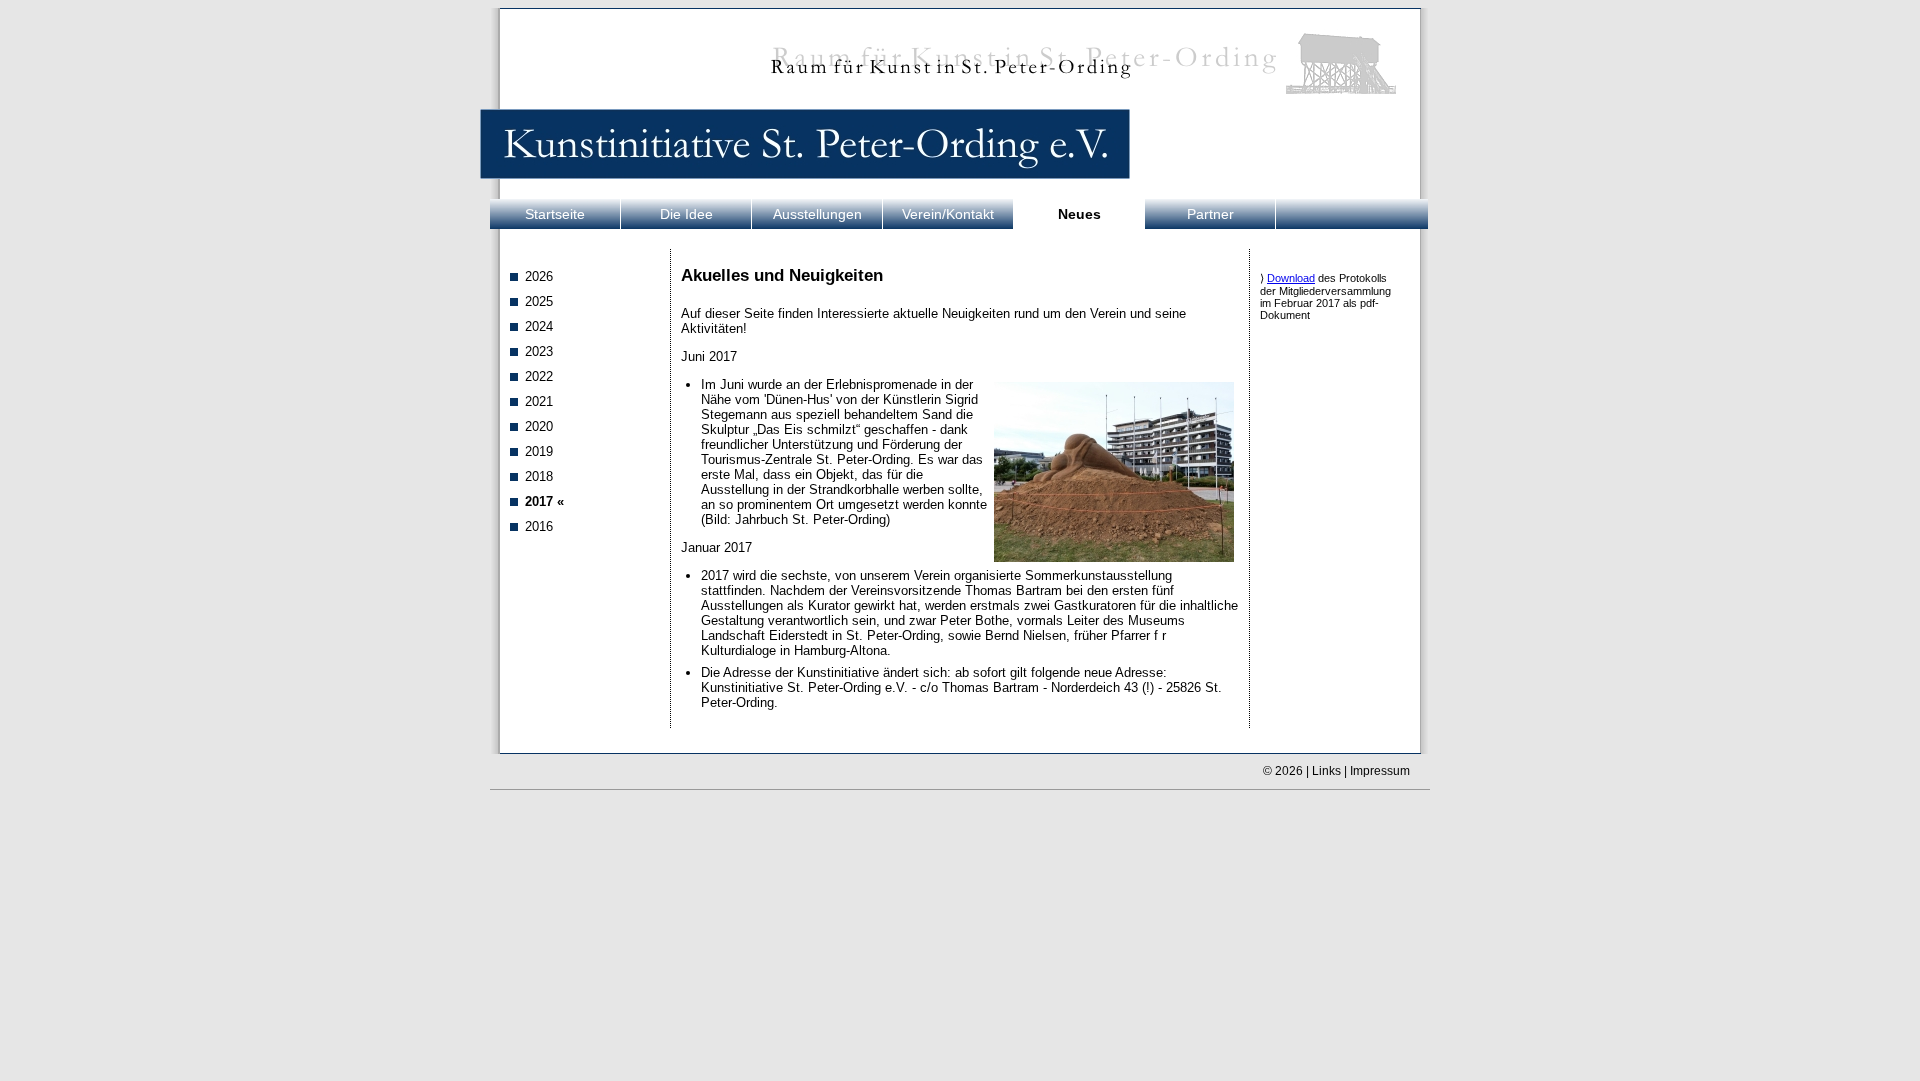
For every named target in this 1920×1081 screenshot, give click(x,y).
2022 (539, 376)
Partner (1210, 214)
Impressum (1380, 771)
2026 (539, 276)
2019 (539, 451)
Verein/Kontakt (948, 214)
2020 (539, 426)
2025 (539, 301)
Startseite (555, 214)
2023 (539, 351)
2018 (539, 476)
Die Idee (686, 214)
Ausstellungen (817, 214)
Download (1291, 278)
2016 (539, 526)
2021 (539, 401)
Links (1326, 771)
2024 (539, 326)
